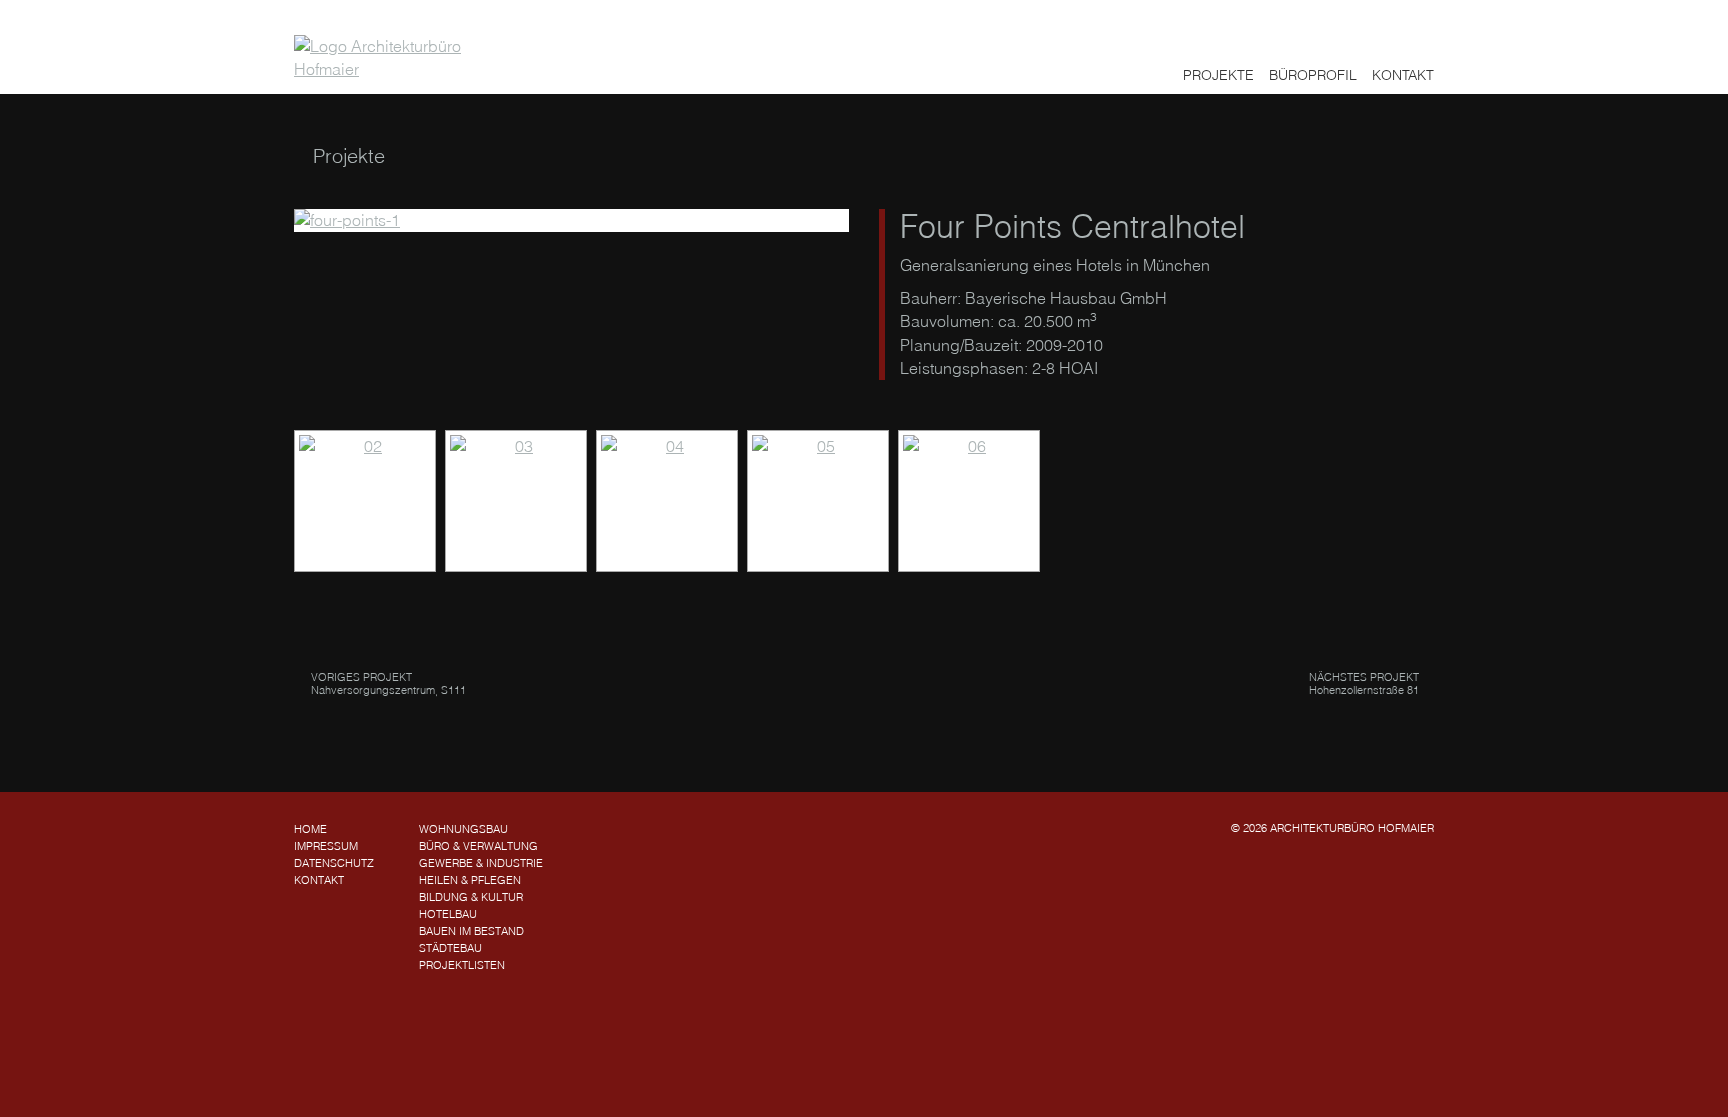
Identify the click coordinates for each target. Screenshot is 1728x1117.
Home (310, 829)
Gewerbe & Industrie (481, 863)
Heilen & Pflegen (470, 880)
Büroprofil (1313, 75)
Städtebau (450, 948)
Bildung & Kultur (471, 897)
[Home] (390, 58)
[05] (818, 501)
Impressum (326, 846)
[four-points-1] (571, 220)
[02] (365, 501)
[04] (667, 501)
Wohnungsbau (463, 829)
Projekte (1218, 75)
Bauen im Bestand (471, 931)
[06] (969, 501)
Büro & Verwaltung (478, 846)
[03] (516, 501)
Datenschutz (334, 863)
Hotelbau (448, 914)
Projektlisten (462, 965)
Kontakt (1403, 75)
